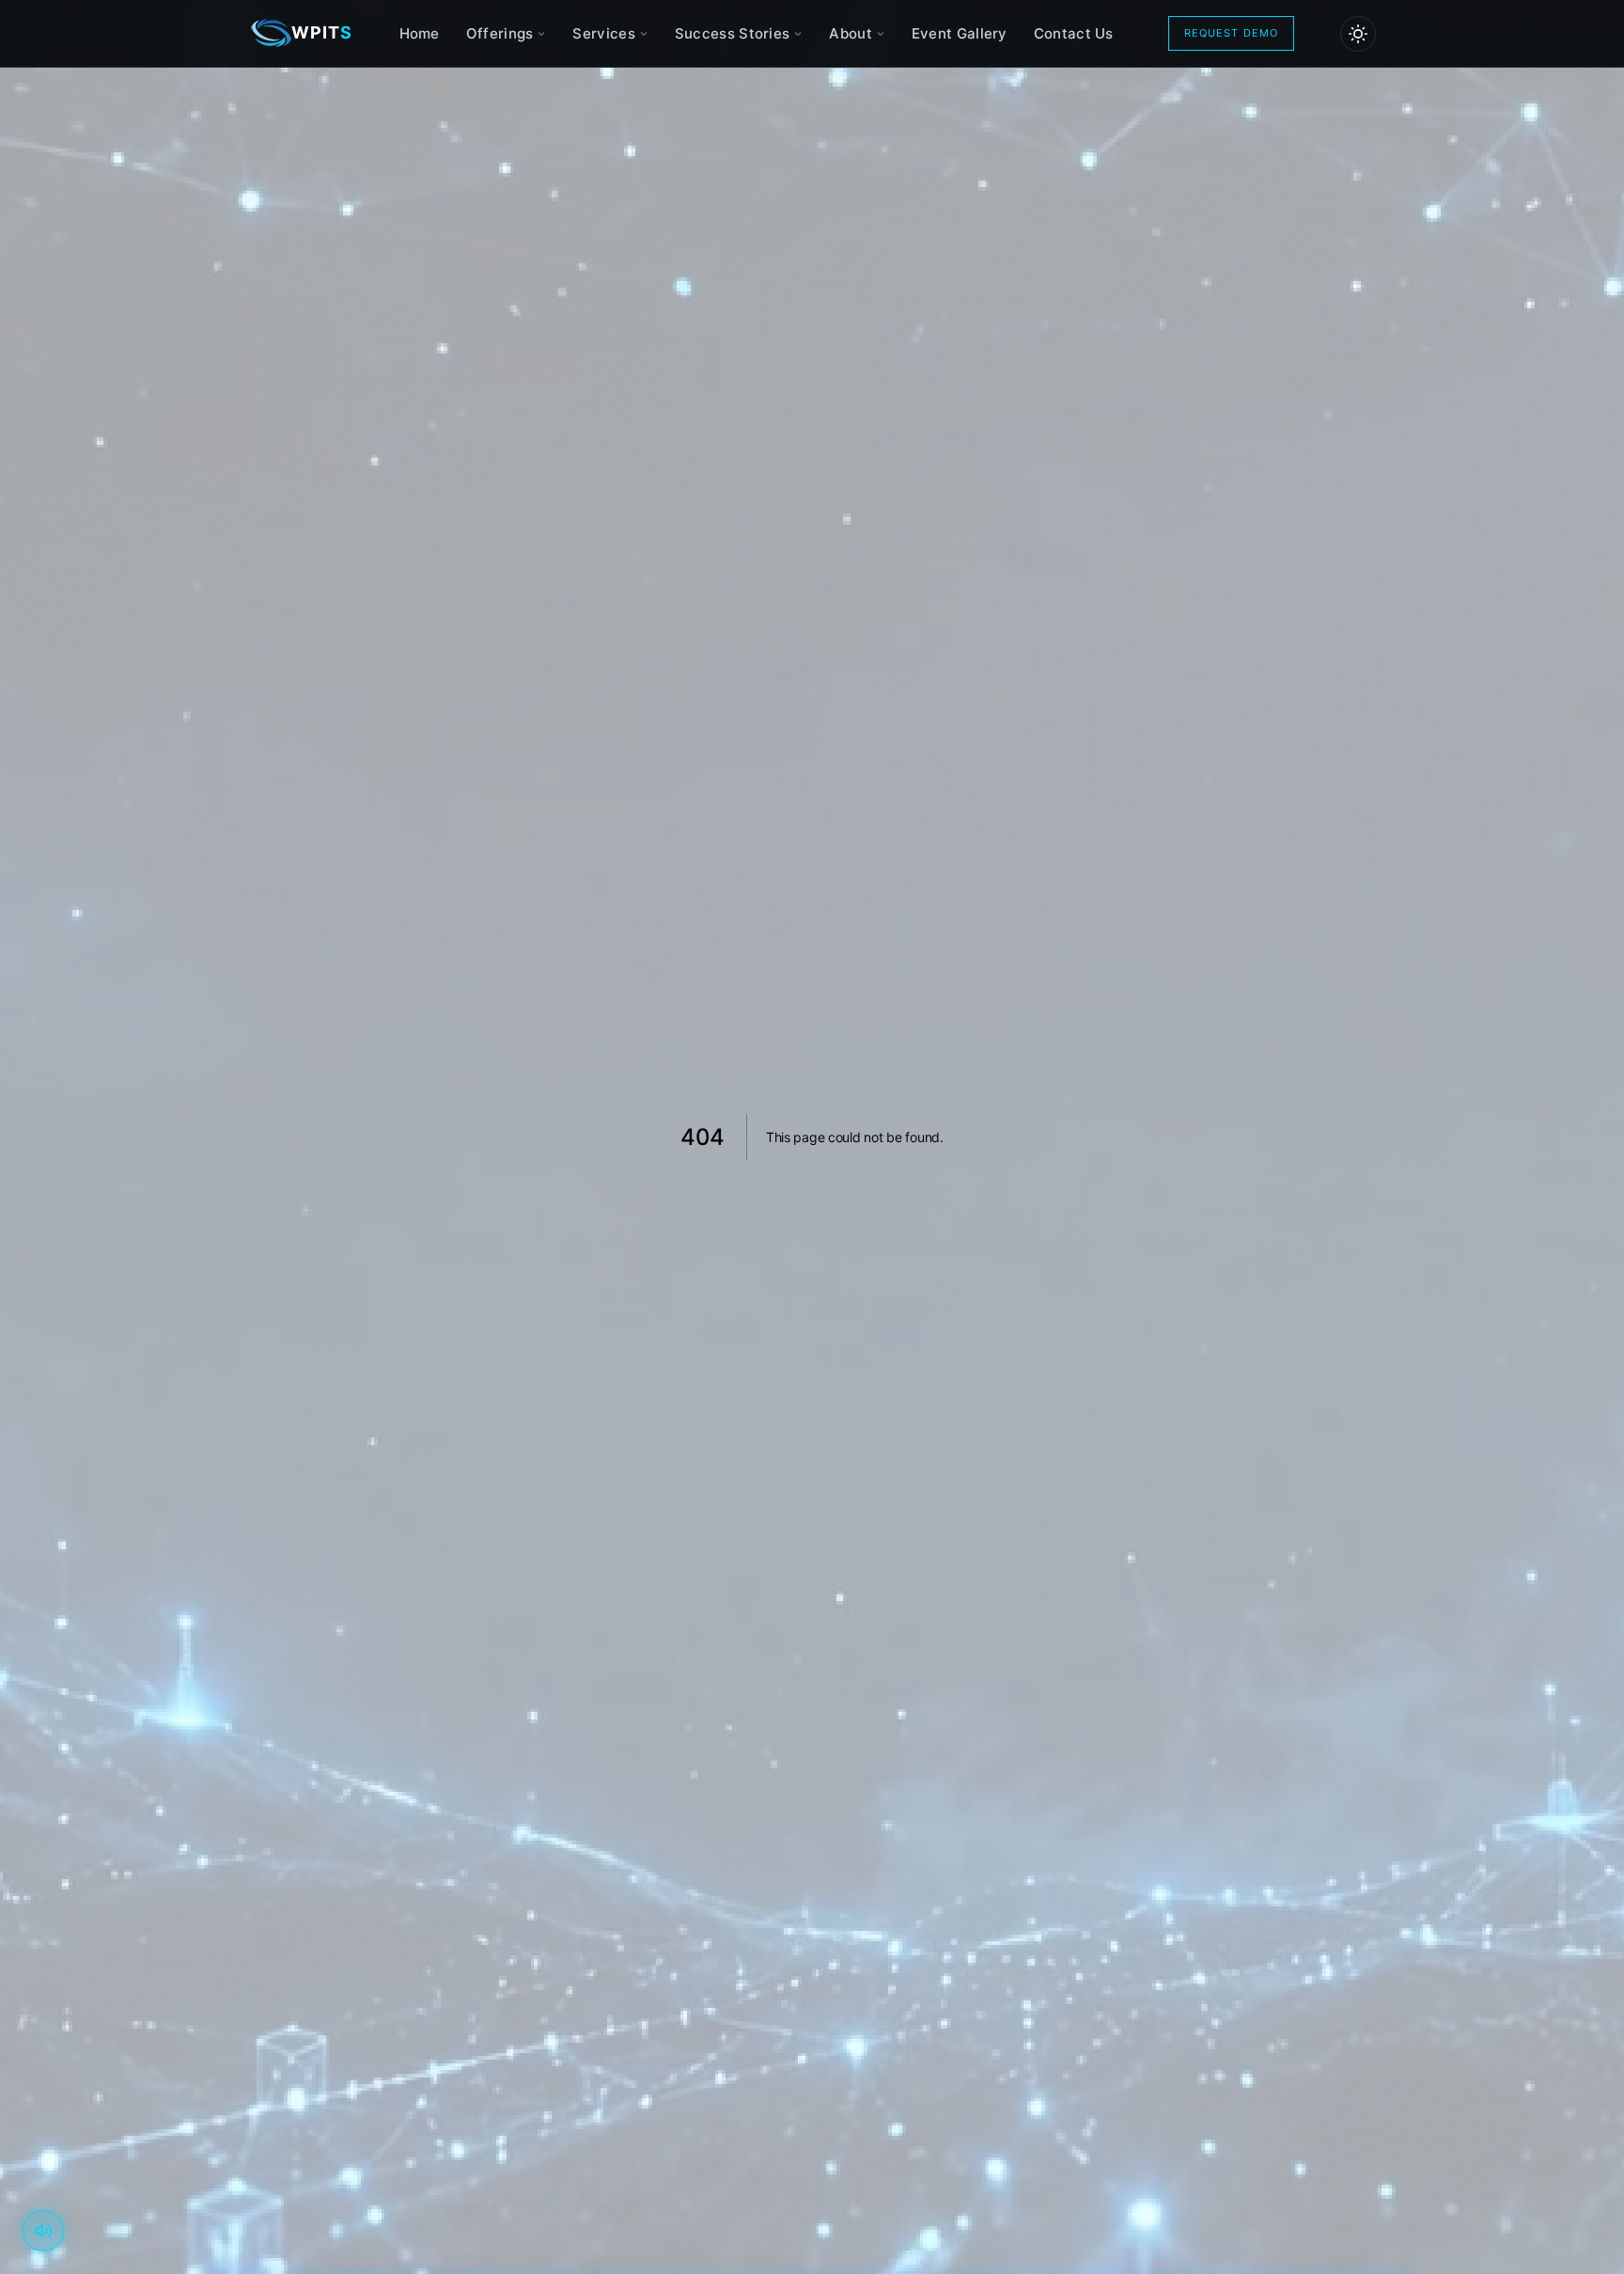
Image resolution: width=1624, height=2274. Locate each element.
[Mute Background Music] (43, 2231)
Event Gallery (960, 33)
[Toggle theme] (1358, 34)
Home (420, 33)
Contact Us (1074, 33)
